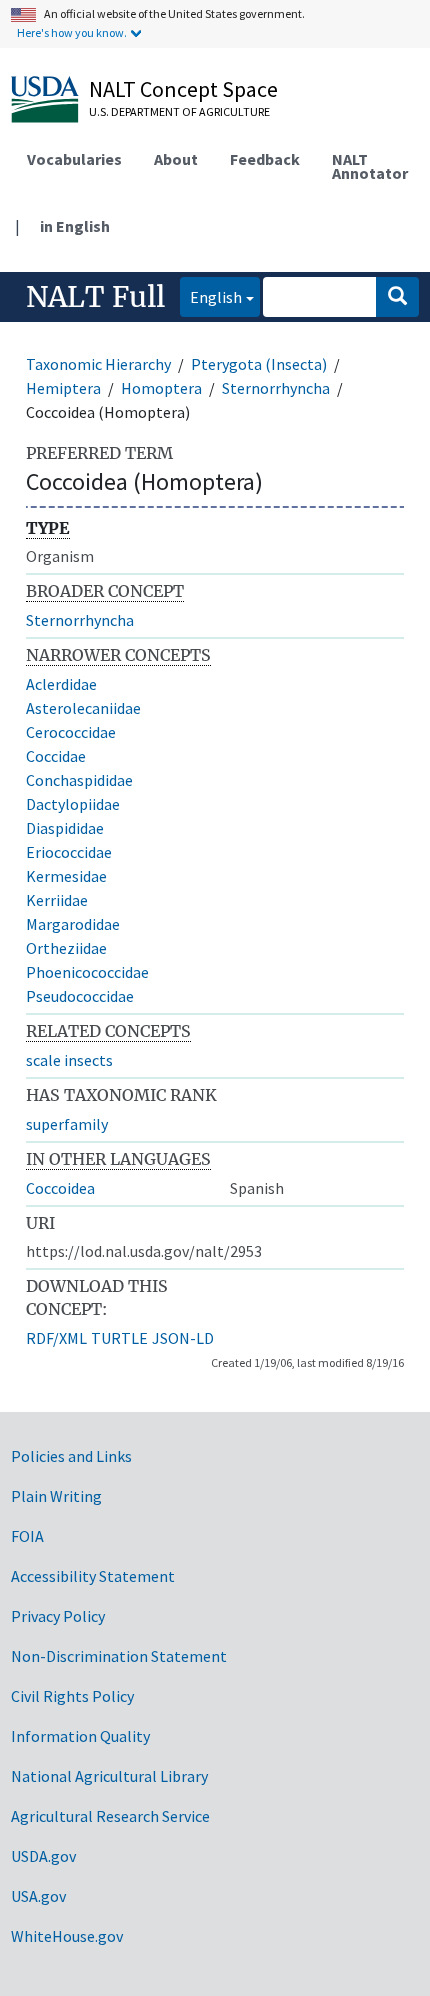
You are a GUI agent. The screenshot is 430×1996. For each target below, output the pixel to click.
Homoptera (161, 388)
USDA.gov (43, 1856)
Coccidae (56, 756)
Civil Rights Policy (72, 1696)
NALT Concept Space (183, 89)
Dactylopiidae (73, 804)
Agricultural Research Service (110, 1816)
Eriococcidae (69, 852)
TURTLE (119, 1338)
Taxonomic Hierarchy (98, 364)
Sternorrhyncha (276, 388)
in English (75, 226)
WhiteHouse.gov (67, 1936)
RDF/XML (56, 1338)
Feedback (265, 159)
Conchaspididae (79, 780)
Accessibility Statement (93, 1576)
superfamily (67, 1124)
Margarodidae (73, 924)
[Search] (397, 297)
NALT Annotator (370, 166)
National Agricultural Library (109, 1776)
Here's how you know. (72, 32)
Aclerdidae (61, 684)
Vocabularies (74, 159)
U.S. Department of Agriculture (179, 111)
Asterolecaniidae (83, 708)
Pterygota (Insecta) (259, 364)
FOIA (27, 1536)
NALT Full (95, 297)
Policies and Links (71, 1456)
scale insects (69, 1060)
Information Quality (80, 1736)
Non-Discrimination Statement (119, 1656)
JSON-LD (183, 1338)
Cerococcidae (71, 732)
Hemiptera (63, 388)
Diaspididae (65, 828)
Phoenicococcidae (87, 972)
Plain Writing (56, 1496)
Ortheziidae (66, 948)
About (176, 159)
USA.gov (38, 1896)
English (211, 296)
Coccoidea (60, 1188)
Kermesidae (66, 876)
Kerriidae (57, 900)
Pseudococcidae (80, 996)
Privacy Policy (58, 1616)
